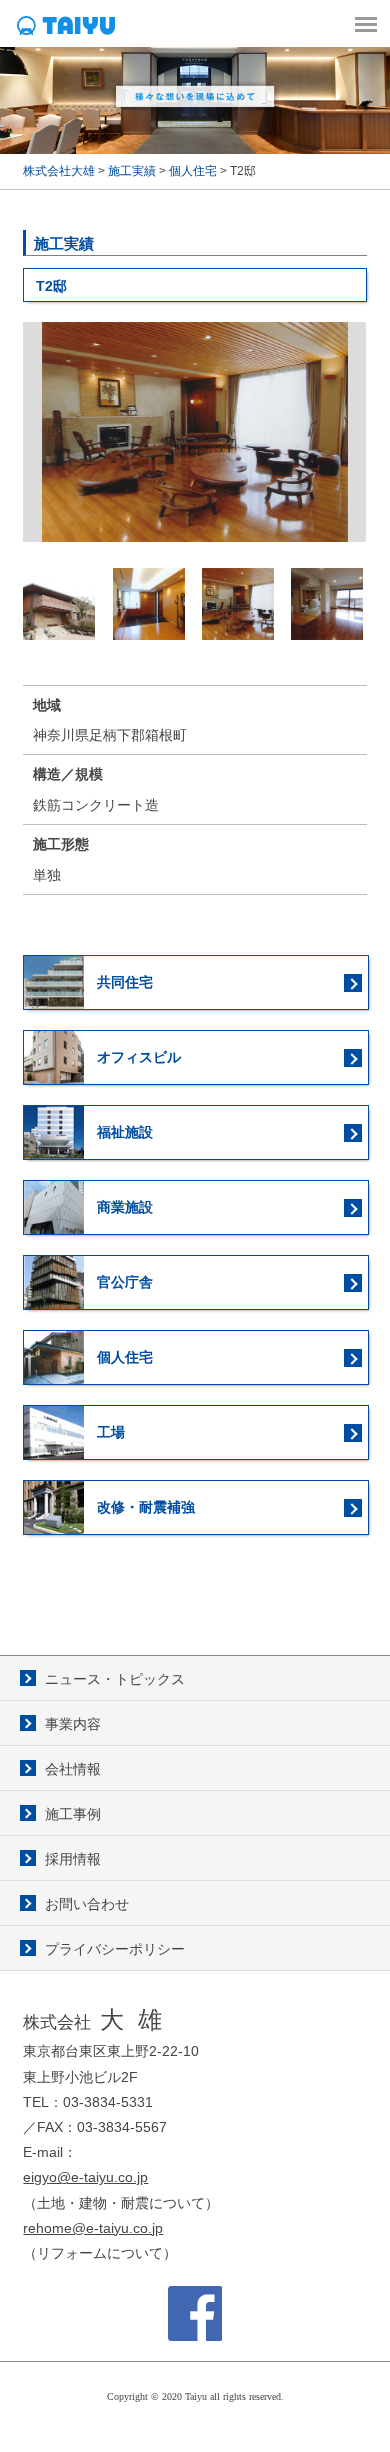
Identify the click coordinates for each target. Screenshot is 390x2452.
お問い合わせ (87, 1904)
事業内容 (73, 1724)
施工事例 (73, 1814)
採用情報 (73, 1859)
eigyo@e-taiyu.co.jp (85, 2177)
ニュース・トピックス (115, 1679)
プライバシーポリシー (115, 1949)
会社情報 (73, 1769)
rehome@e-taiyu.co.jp (93, 2228)
